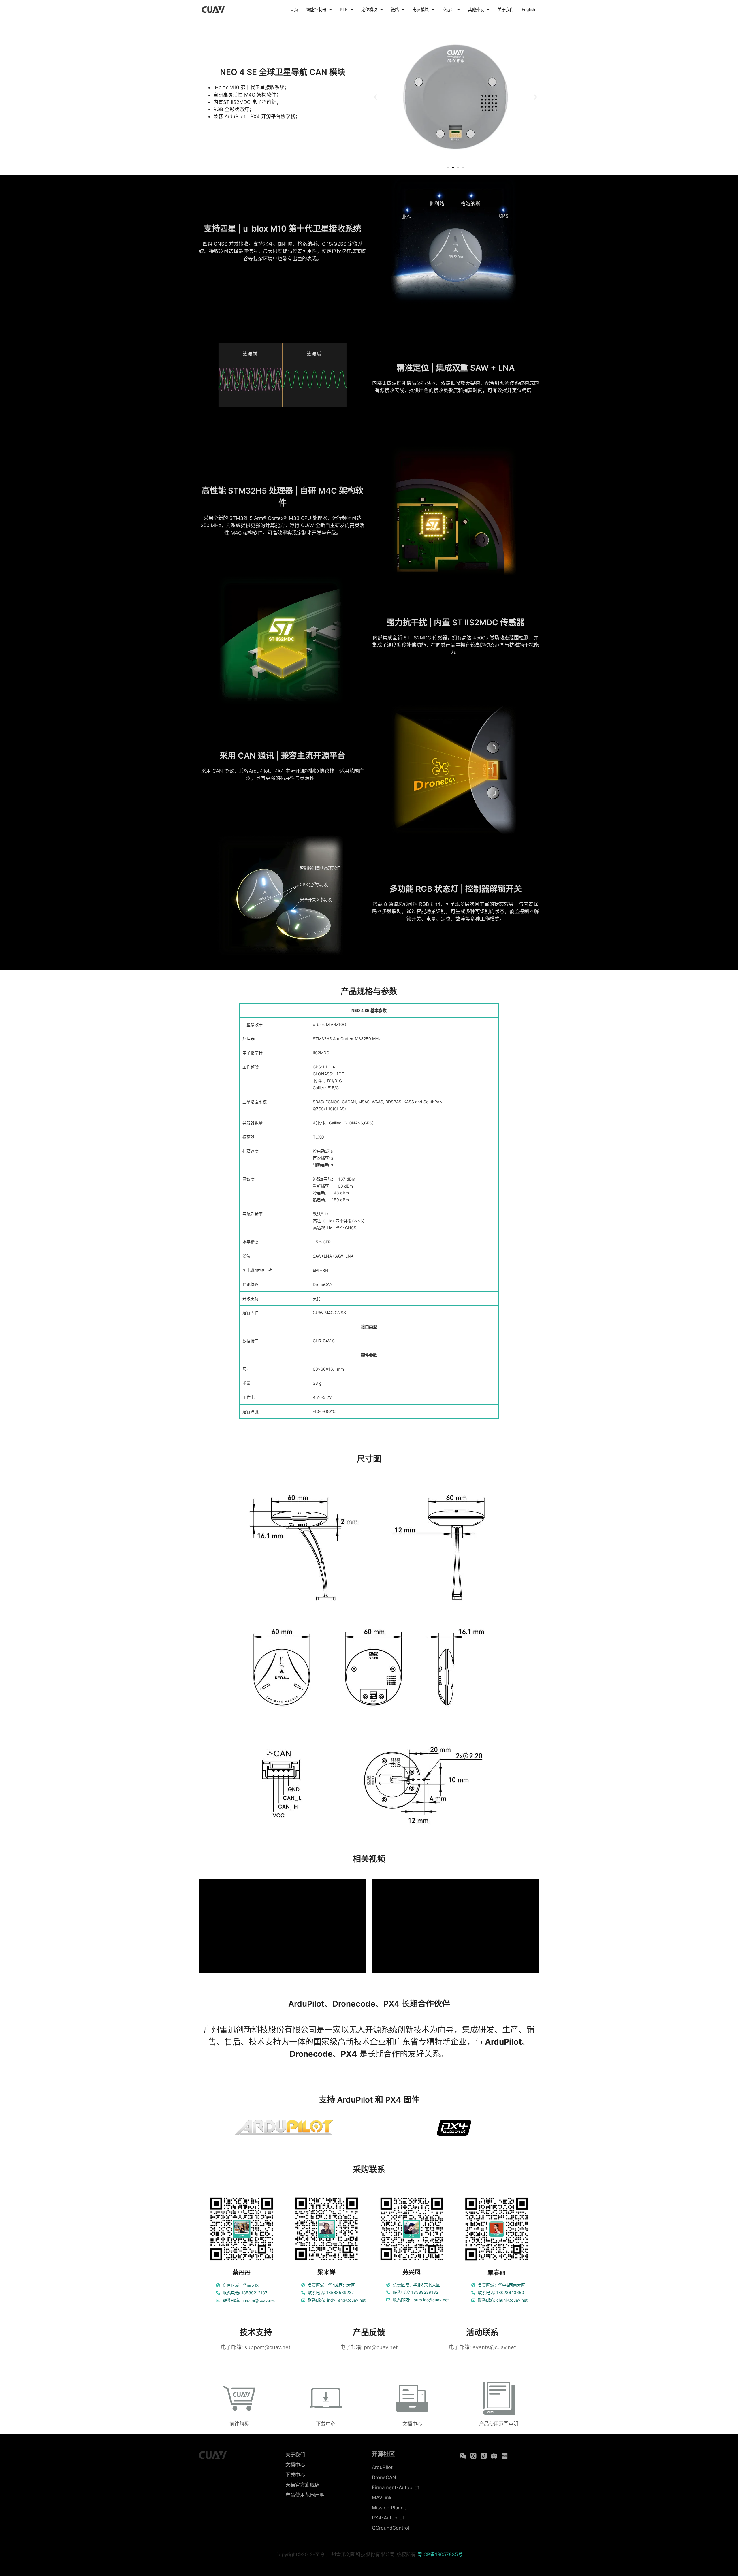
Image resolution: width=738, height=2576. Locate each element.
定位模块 (369, 9)
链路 (395, 9)
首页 (294, 9)
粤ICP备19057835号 (440, 2554)
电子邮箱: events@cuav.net (482, 2347)
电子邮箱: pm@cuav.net (369, 2347)
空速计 (448, 9)
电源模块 (421, 9)
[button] (375, 97)
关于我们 (506, 9)
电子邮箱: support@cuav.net (256, 2347)
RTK (344, 9)
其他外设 (476, 9)
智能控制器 (316, 9)
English (528, 9)
